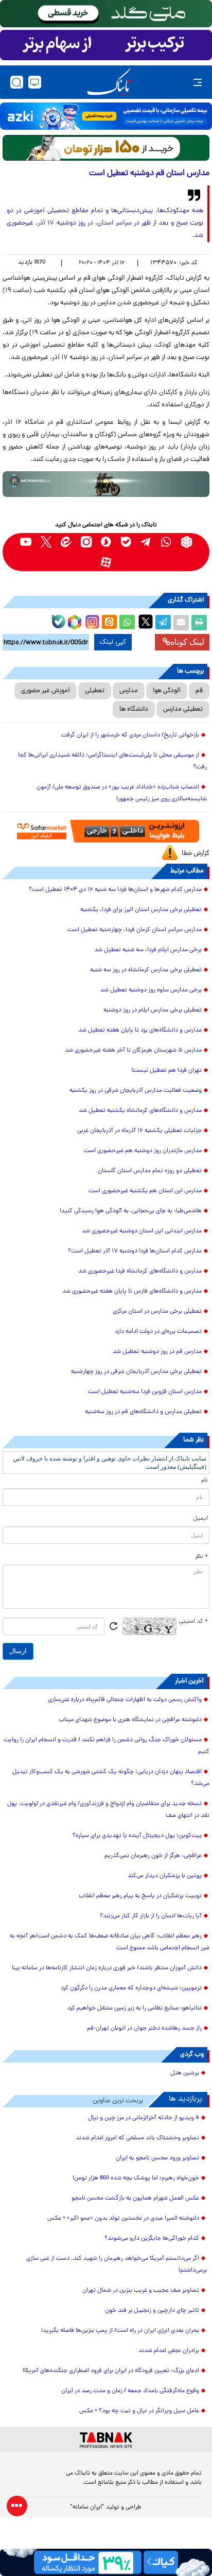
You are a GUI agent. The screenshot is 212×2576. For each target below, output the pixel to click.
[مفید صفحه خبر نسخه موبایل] (106, 45)
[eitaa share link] (109, 623)
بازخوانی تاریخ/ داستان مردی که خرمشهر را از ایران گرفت (130, 735)
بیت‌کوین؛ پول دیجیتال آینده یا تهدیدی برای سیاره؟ (137, 1836)
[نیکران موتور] (106, 484)
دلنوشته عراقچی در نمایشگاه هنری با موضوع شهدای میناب (130, 1720)
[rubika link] (187, 542)
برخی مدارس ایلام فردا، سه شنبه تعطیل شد (148, 950)
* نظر (201, 1557)
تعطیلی (95, 691)
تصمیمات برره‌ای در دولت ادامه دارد (158, 1332)
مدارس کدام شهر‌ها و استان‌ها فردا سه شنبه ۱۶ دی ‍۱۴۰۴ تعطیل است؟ (115, 890)
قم (199, 691)
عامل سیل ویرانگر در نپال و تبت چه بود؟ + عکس (139, 2411)
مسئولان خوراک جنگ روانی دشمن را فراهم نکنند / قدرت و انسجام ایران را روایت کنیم (107, 1746)
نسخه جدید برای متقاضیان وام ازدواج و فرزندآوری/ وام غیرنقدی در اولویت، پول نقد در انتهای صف (108, 1810)
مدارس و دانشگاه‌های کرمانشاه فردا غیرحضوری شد (140, 1272)
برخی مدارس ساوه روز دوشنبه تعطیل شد (151, 990)
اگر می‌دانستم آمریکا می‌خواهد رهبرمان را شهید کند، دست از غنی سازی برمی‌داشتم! (117, 2265)
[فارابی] (106, 148)
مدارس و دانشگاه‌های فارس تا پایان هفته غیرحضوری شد (132, 1292)
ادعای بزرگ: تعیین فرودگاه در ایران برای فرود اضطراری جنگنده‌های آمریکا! (111, 2371)
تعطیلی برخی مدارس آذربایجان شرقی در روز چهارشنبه (136, 1372)
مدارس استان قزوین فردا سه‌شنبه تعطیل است (145, 1392)
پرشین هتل (185, 2073)
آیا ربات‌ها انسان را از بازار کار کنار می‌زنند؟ (151, 1916)
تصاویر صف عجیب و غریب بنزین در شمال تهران (141, 2291)
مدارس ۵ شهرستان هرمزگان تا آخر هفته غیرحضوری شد (133, 1051)
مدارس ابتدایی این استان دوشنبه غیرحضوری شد (142, 1231)
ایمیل (200, 1519)
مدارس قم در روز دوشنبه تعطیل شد (157, 1352)
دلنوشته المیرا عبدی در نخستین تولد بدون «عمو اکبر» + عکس (123, 2219)
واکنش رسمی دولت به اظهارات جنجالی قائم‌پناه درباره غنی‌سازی (125, 1700)
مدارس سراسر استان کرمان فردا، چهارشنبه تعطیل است (135, 930)
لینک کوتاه (187, 642)
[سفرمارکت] (106, 831)
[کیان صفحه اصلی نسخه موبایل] (106, 2562)
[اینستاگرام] (91, 621)
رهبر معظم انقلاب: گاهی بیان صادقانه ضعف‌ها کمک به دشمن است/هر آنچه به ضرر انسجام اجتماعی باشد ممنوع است (110, 1942)
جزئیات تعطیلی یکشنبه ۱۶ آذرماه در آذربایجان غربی (139, 1131)
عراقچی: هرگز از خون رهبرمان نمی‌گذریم (153, 1856)
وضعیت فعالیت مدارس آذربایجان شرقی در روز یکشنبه (136, 1091)
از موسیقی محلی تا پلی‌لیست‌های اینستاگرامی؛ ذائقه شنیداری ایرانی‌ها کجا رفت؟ (112, 761)
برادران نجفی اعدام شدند (169, 2351)
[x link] (46, 542)
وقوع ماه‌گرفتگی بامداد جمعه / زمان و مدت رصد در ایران (130, 2391)
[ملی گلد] (106, 14)
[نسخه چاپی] (199, 623)
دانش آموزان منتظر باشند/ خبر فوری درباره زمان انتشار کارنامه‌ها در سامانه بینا (107, 1968)
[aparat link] (106, 562)
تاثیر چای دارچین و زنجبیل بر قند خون (152, 2311)
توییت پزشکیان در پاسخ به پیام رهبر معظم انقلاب (140, 1896)
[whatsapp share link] (127, 623)
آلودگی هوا (167, 691)
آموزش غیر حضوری (46, 691)
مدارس (129, 691)
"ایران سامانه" (87, 2508)
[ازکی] (106, 116)
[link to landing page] (109, 82)
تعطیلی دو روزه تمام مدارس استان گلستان (150, 1171)
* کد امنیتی (193, 1622)
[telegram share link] (163, 623)
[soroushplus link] (106, 542)
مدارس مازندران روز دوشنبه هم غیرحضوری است (143, 1151)
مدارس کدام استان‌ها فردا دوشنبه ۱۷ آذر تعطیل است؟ (135, 1251)
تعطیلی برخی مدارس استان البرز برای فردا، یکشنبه (141, 910)
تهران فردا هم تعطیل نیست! (166, 1071)
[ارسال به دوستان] (181, 623)
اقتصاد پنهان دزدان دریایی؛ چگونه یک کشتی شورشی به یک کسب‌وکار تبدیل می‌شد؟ (111, 1778)
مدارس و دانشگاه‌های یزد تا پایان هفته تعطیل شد (140, 1031)
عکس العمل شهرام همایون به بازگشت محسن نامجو (135, 2199)
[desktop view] (35, 82)
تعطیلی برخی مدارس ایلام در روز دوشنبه (153, 1010)
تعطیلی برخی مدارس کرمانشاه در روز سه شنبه (146, 970)
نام (205, 1481)
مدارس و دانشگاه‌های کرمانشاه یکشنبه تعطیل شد (140, 1111)
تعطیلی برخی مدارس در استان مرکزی (157, 1312)
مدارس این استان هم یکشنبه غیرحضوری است (145, 1191)
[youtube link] (26, 542)
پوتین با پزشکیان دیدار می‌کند (165, 1876)
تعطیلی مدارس (183, 709)
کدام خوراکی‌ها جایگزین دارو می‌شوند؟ (152, 2239)
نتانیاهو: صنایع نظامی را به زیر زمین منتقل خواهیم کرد (135, 2008)
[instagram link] (86, 542)
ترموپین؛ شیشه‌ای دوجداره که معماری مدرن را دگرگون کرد (131, 1988)
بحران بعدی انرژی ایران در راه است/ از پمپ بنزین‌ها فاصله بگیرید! (120, 2331)
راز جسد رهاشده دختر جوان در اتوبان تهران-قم (144, 2029)
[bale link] (126, 542)
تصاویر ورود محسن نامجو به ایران (157, 2158)
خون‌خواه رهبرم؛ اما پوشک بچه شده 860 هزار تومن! (136, 2178)
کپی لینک (113, 642)
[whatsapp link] (166, 542)
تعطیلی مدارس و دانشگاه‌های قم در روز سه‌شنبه (143, 1412)
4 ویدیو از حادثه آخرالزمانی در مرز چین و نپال (144, 2118)
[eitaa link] (66, 542)
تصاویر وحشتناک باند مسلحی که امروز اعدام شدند (137, 2138)
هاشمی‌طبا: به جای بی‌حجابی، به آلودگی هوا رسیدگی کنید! (131, 1211)
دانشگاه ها (134, 709)
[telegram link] (146, 542)
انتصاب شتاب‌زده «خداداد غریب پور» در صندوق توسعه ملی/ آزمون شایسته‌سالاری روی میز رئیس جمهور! (122, 793)
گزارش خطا (196, 854)
